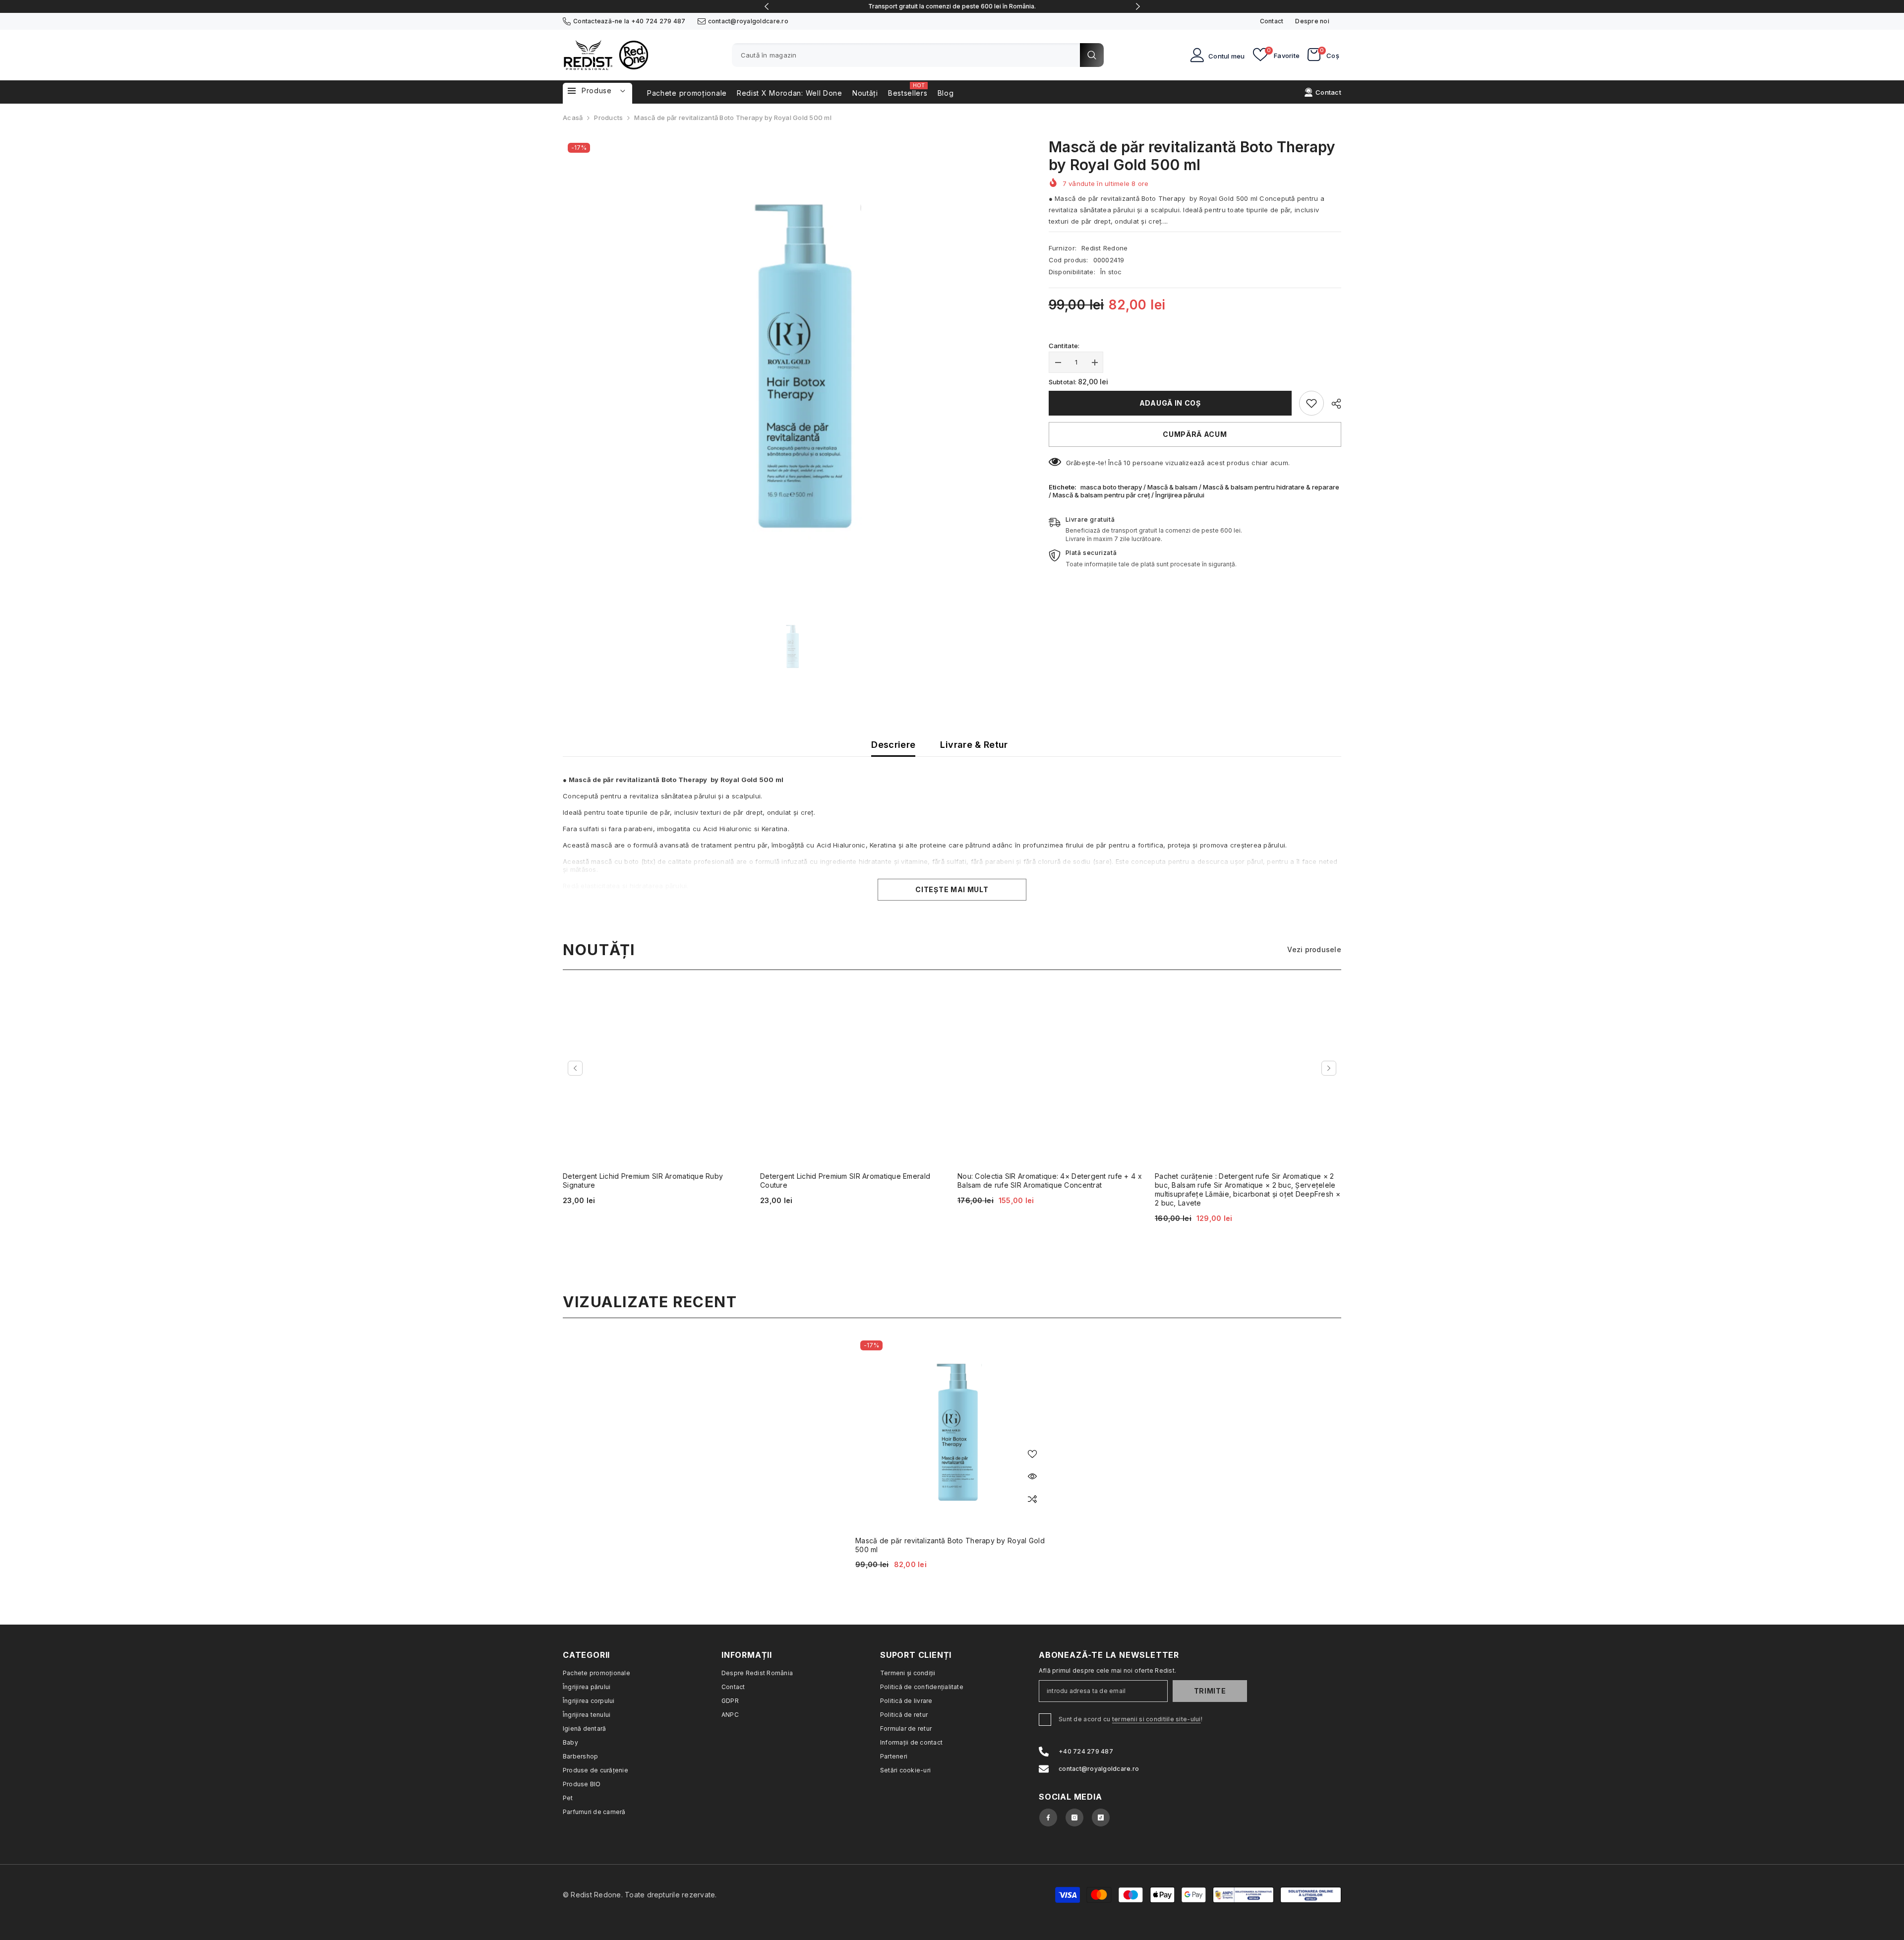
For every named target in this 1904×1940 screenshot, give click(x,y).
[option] (952, 6)
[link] (1311, 403)
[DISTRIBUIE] (1333, 404)
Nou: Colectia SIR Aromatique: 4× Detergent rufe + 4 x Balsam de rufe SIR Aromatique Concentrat (1050, 1181)
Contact (1272, 21)
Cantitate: (1064, 346)
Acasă (573, 118)
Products (608, 118)
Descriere (893, 745)
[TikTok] (1101, 1818)
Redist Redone (1104, 248)
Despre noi (1312, 21)
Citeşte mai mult (952, 889)
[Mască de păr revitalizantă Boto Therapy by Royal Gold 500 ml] (952, 1432)
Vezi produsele (1314, 949)
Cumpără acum (1195, 434)
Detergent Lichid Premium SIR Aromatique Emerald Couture (845, 1181)
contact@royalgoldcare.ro (748, 21)
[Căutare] (918, 55)
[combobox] (906, 55)
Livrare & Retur (974, 745)
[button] (575, 1068)
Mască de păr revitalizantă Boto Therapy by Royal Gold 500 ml (950, 1545)
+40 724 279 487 (658, 21)
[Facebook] (1048, 1818)
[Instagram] (1074, 1818)
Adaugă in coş (1170, 402)
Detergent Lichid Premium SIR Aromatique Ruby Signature (643, 1181)
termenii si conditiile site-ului (1157, 1719)
